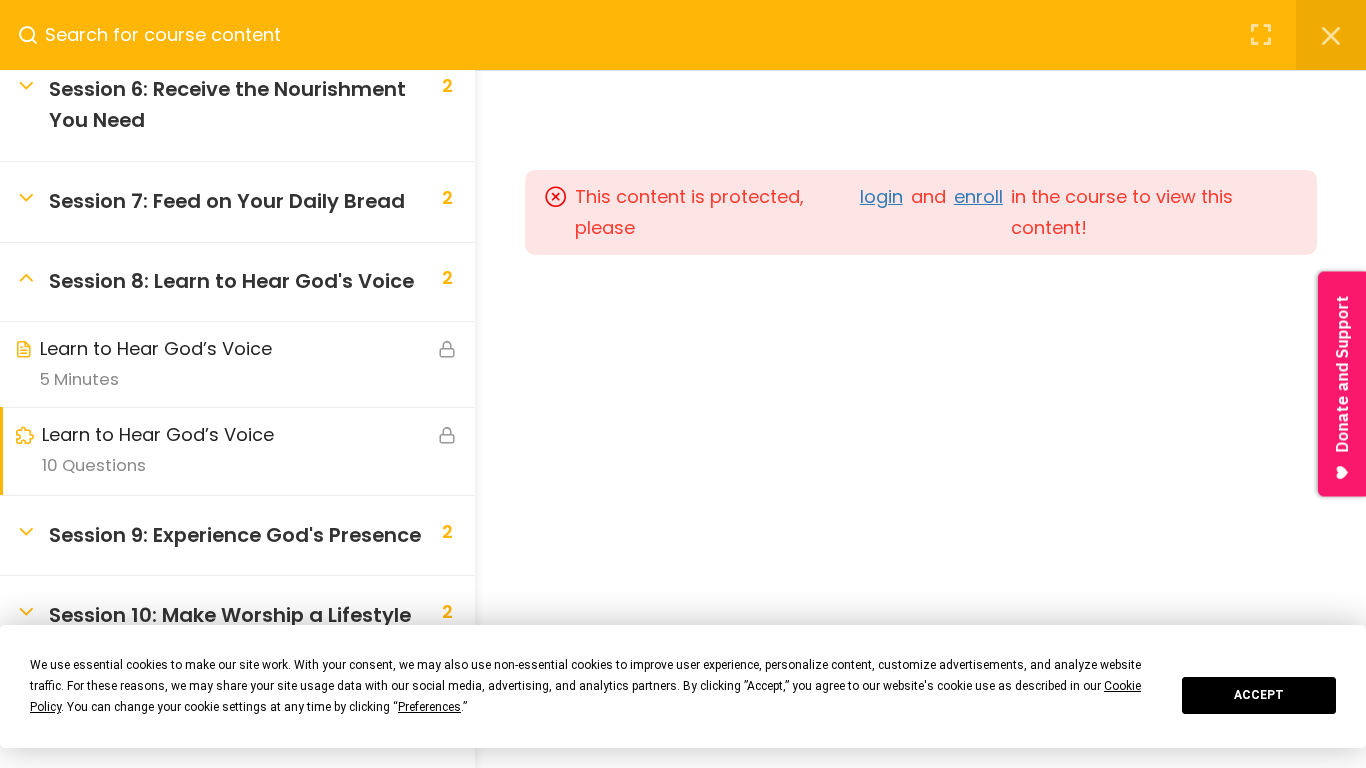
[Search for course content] (36, 35)
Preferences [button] (429, 707)
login (881, 196)
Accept (1259, 695)
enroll (978, 196)
